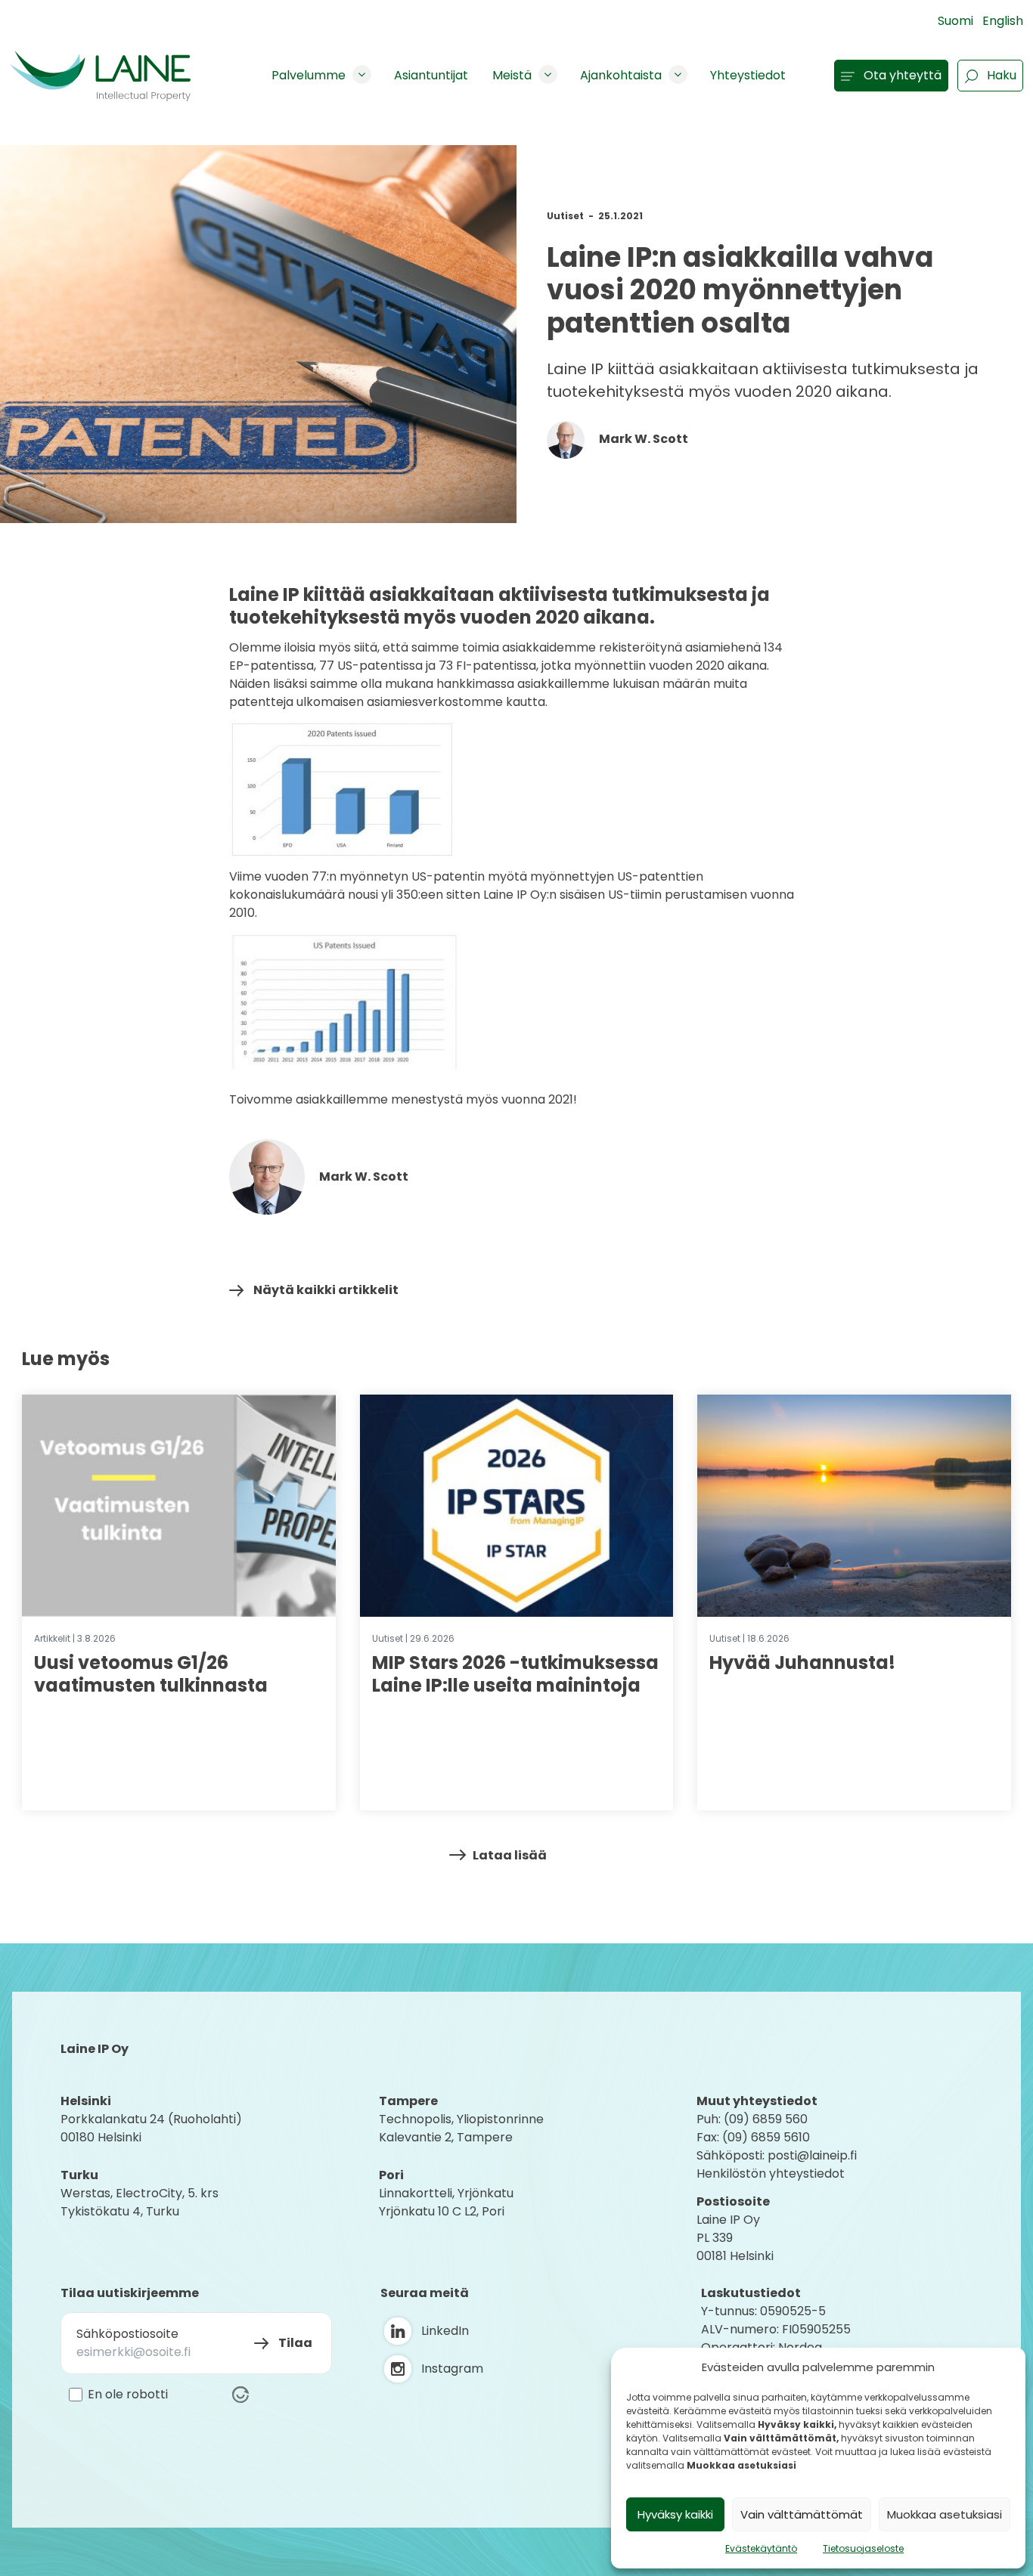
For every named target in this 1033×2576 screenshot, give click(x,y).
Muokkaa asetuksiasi (945, 2514)
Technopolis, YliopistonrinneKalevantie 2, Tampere (461, 2128)
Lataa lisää (510, 1855)
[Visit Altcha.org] (240, 2395)
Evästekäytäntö (761, 2548)
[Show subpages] (362, 74)
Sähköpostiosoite (127, 2334)
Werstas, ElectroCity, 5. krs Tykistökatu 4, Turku (141, 2202)
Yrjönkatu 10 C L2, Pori (442, 2211)
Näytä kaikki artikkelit (326, 1290)
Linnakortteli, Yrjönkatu (446, 2193)
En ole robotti (128, 2395)
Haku (1002, 75)
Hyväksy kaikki (675, 2514)
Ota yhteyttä (903, 75)
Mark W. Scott (642, 439)
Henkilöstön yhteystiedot (771, 2173)
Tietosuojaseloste (863, 2548)
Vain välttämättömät (802, 2514)
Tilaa (295, 2343)
